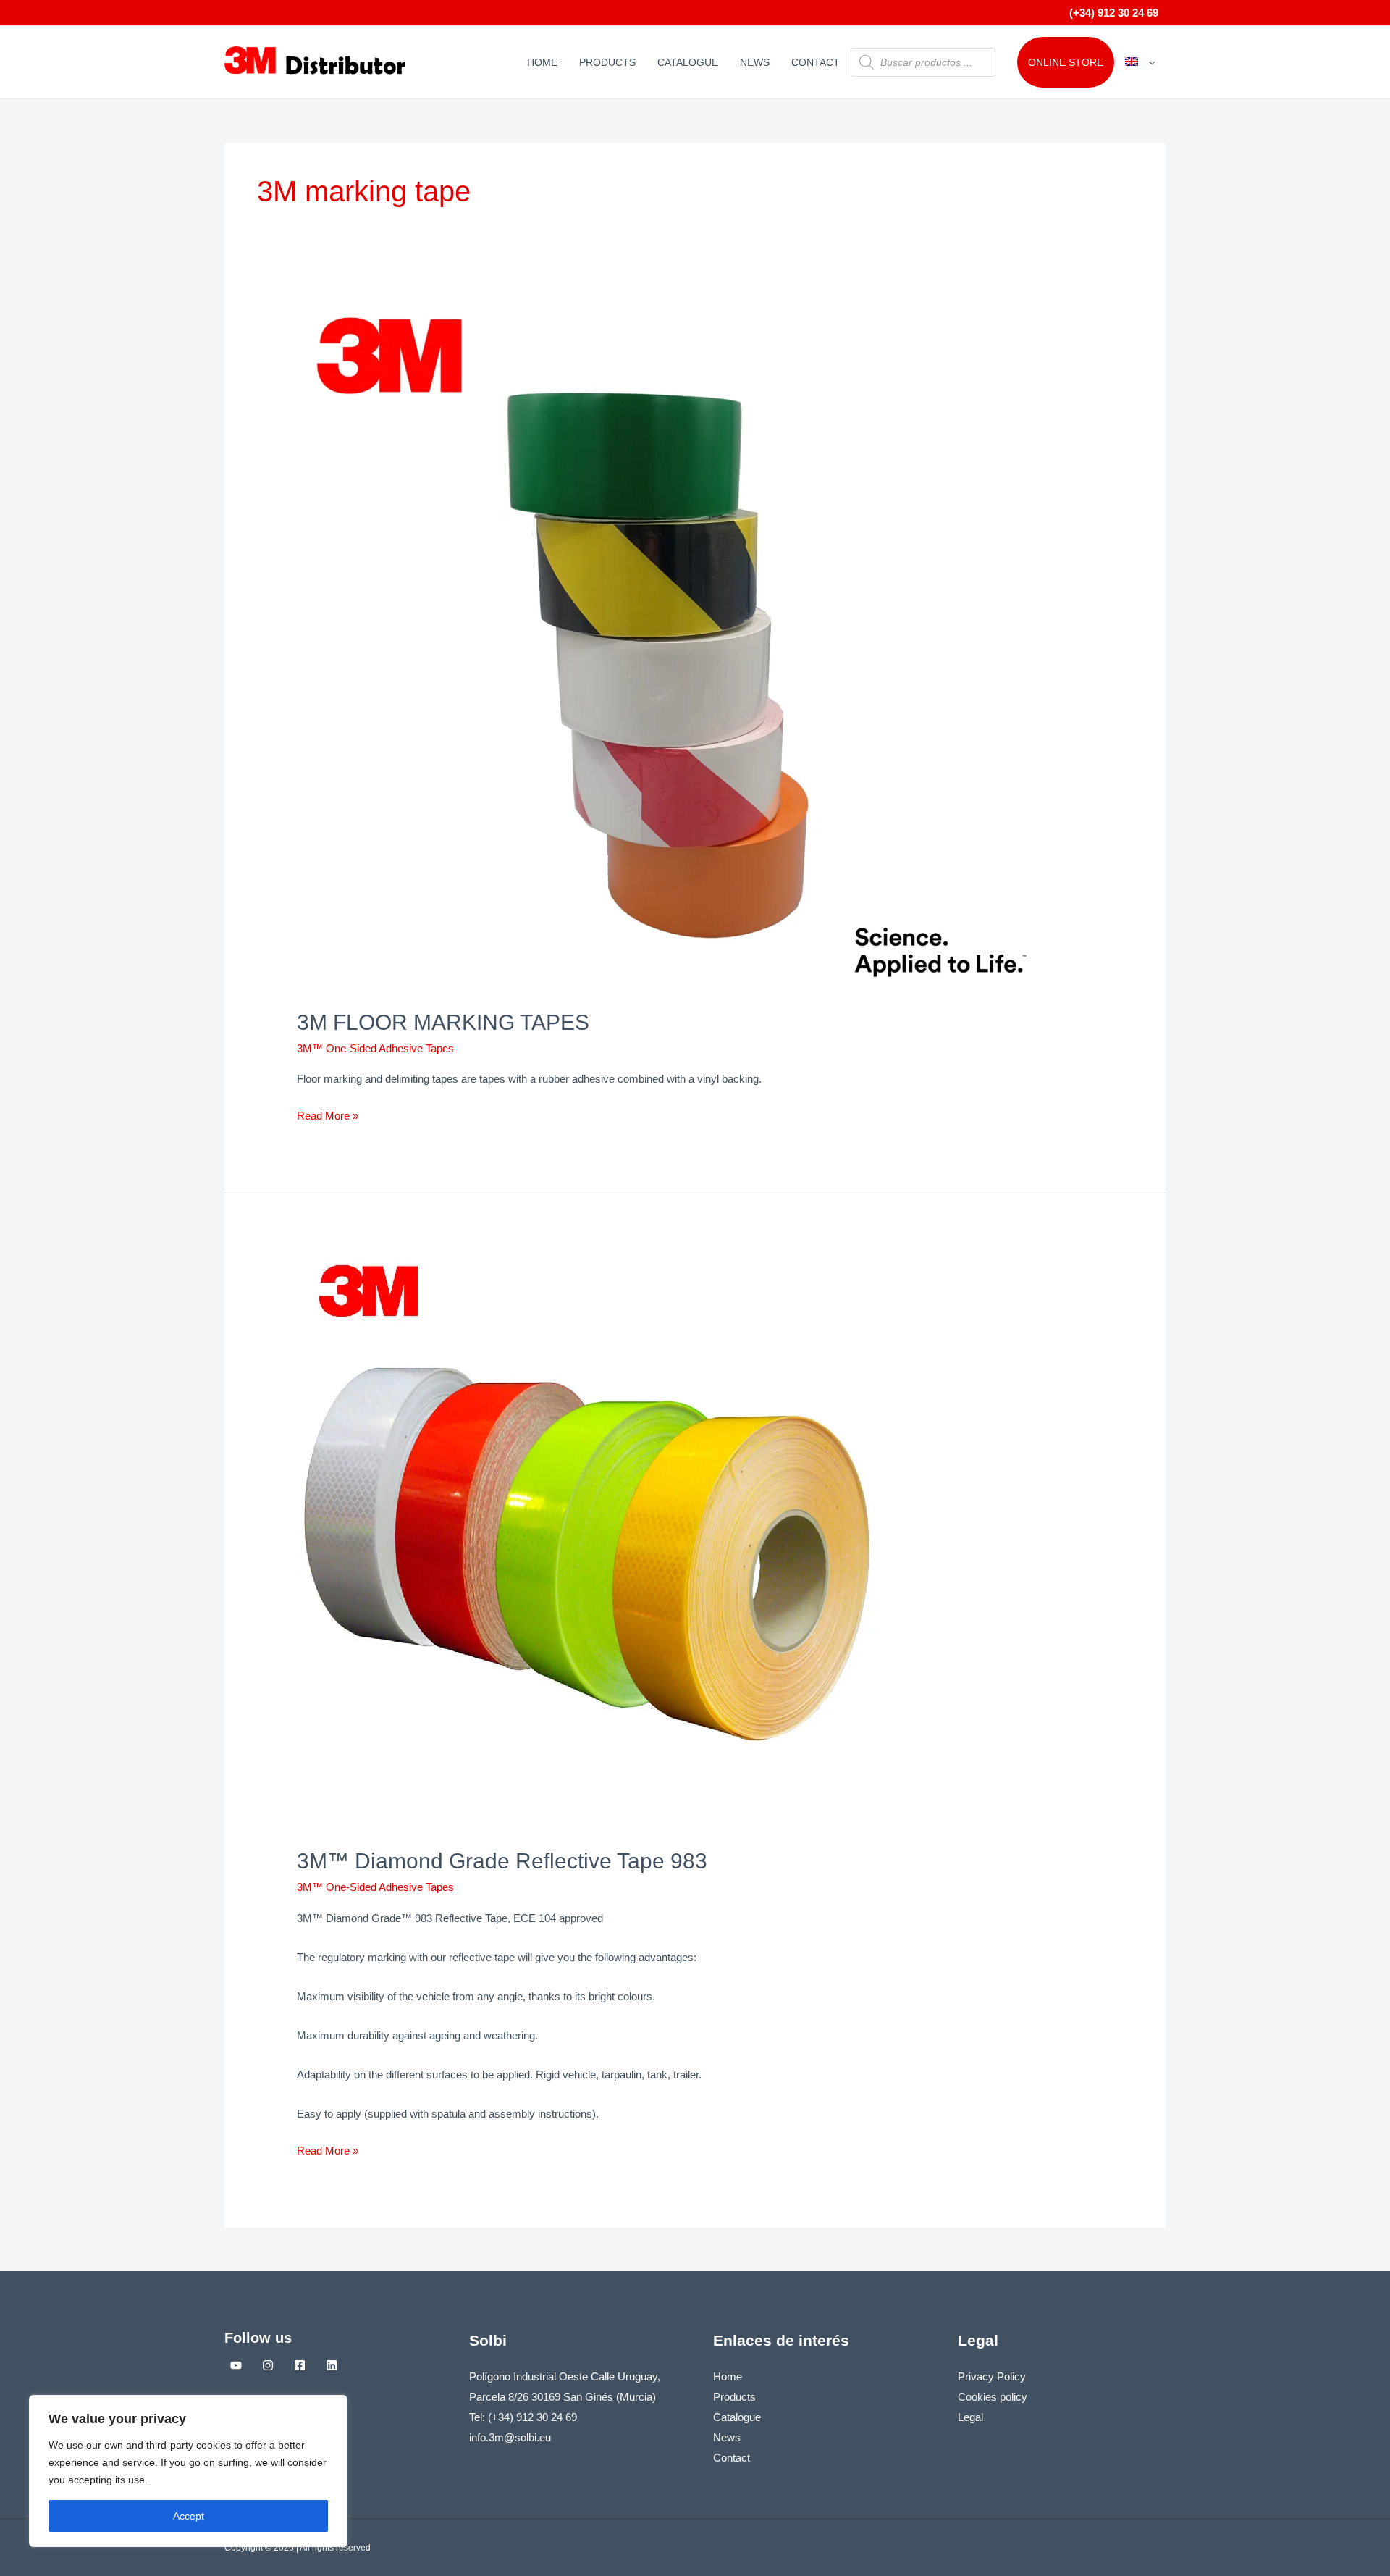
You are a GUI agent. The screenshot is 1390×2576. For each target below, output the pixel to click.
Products (607, 62)
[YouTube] (236, 2365)
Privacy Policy (992, 2376)
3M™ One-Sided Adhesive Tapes (375, 1048)
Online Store (1066, 62)
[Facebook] (300, 2365)
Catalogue (688, 62)
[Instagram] (268, 2365)
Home (542, 62)
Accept (189, 2516)
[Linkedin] (332, 2365)
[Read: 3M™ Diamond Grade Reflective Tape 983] (586, 1540)
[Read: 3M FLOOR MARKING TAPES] (667, 645)
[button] (1148, 62)
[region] (188, 2471)
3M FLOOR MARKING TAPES (443, 1022)
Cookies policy (993, 2397)
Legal (970, 2417)
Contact (816, 62)
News (755, 62)
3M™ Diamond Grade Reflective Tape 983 (502, 1861)
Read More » (328, 1114)
